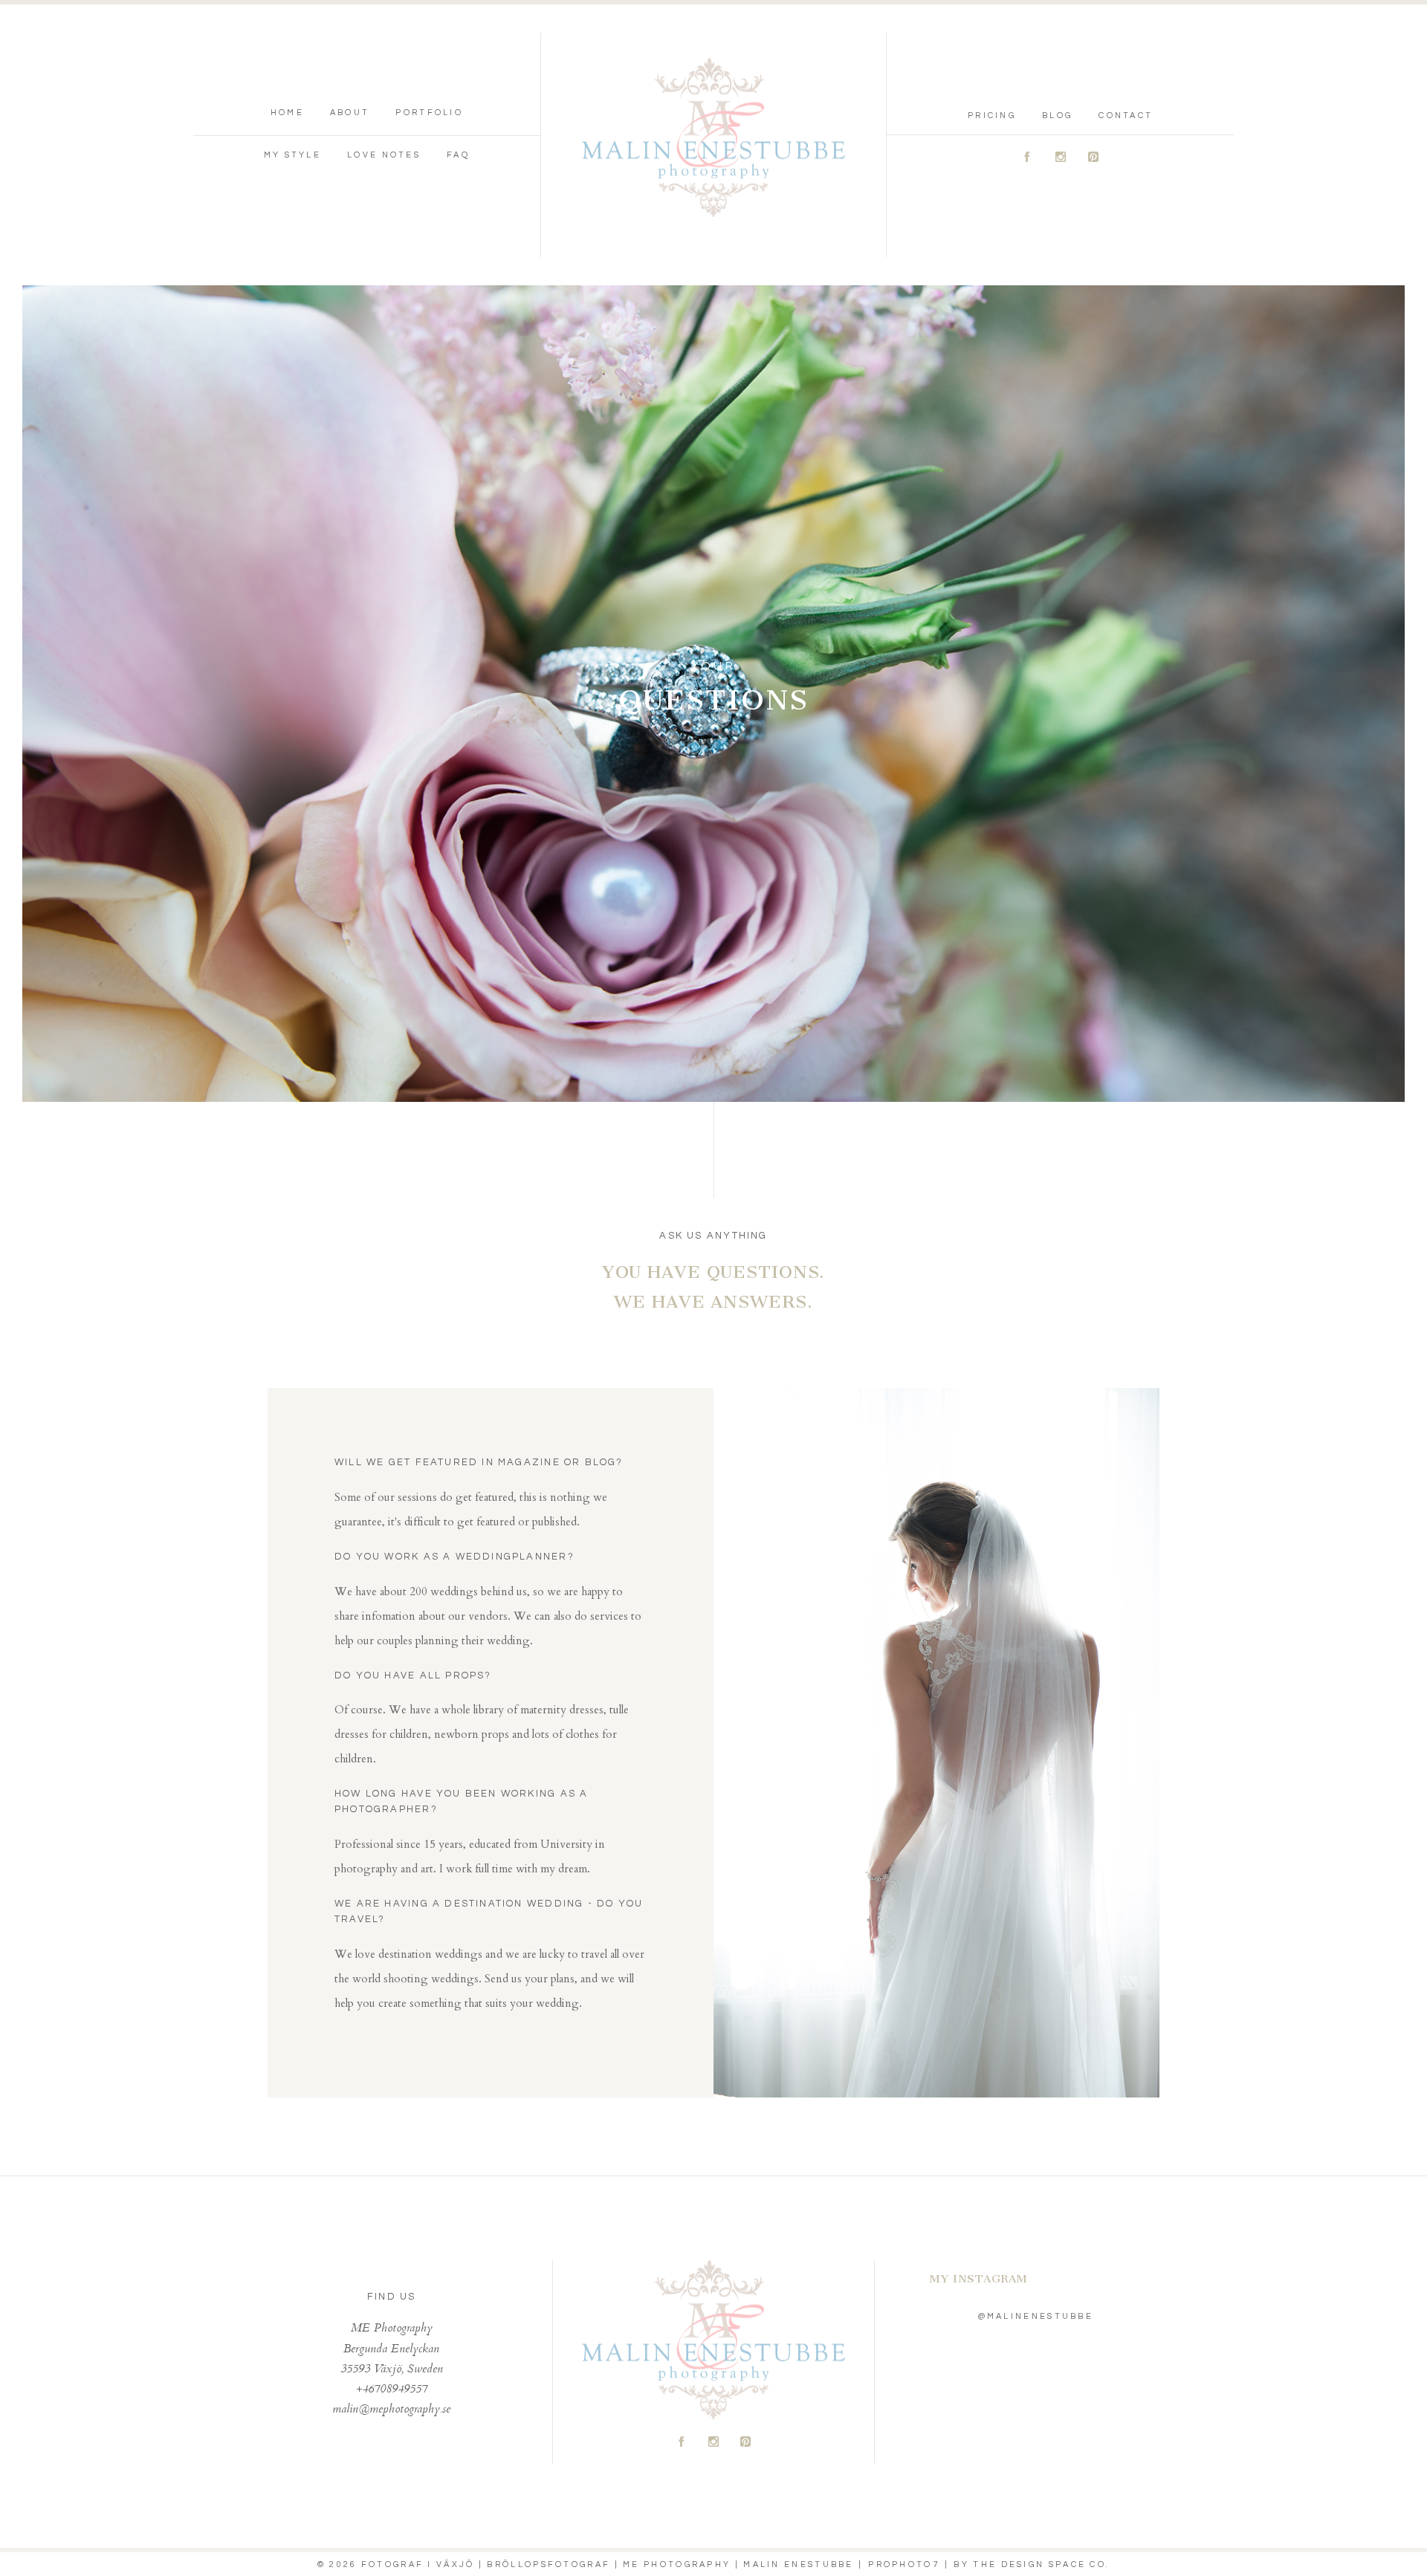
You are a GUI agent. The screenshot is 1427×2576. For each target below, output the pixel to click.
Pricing (992, 116)
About (350, 113)
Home (287, 113)
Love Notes (384, 155)
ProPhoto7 (904, 2564)
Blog (1057, 116)
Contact (1126, 116)
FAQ (458, 155)
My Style (292, 155)
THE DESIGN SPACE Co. (1041, 2564)
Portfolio (429, 113)
